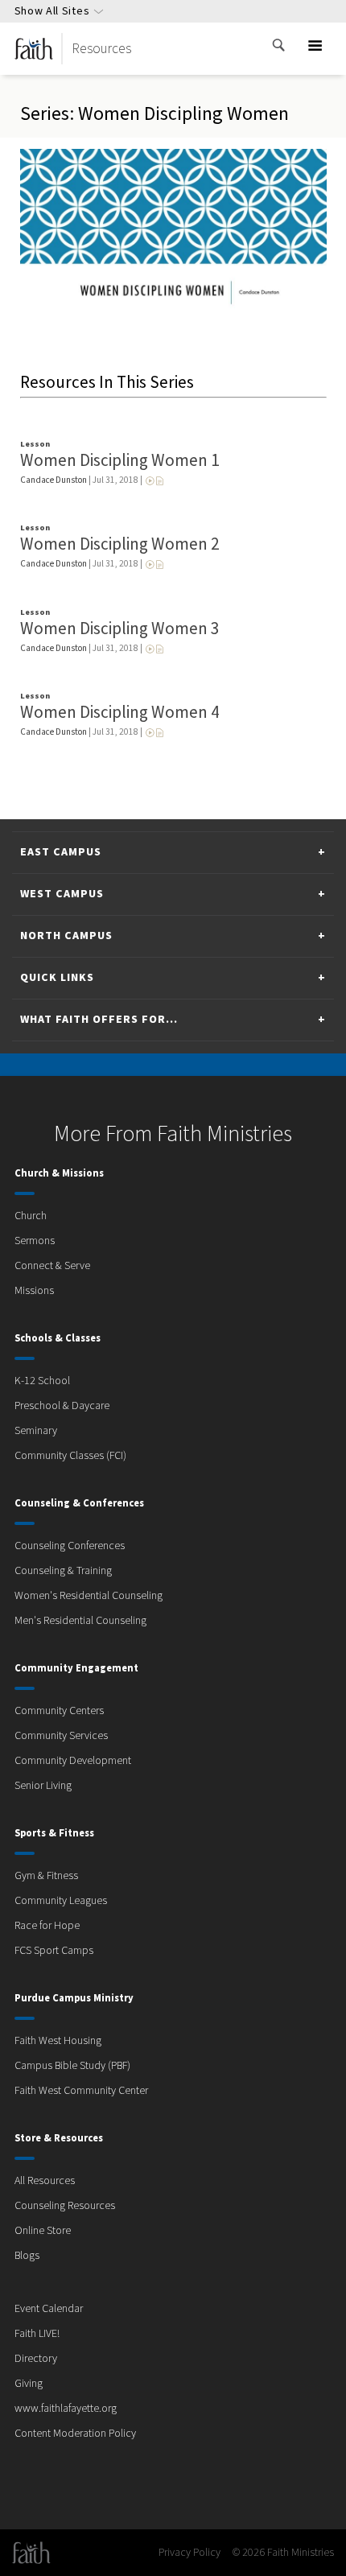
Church (31, 1216)
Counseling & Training (63, 1571)
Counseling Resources (65, 2206)
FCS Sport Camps (54, 1951)
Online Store (43, 2231)
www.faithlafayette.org (66, 2409)
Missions (34, 1291)
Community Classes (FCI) (70, 1456)
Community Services (61, 1736)
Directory (36, 2359)
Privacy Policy (189, 2553)
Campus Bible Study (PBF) (72, 2066)
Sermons (35, 1241)
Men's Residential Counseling (80, 1621)
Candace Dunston (54, 480)
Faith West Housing (58, 2041)
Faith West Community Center (81, 2091)
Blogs (27, 2256)
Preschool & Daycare (62, 1406)
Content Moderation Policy (75, 2434)
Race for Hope (47, 1926)
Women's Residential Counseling (89, 1596)
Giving (29, 2384)
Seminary (36, 1431)
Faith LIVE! (37, 2334)
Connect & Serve (52, 1266)
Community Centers (59, 1711)
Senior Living (43, 1786)
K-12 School (42, 1381)
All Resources (45, 2181)
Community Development (73, 1761)
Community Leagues (61, 1901)
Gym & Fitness (46, 1876)
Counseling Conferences (70, 1546)
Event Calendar (49, 2309)
